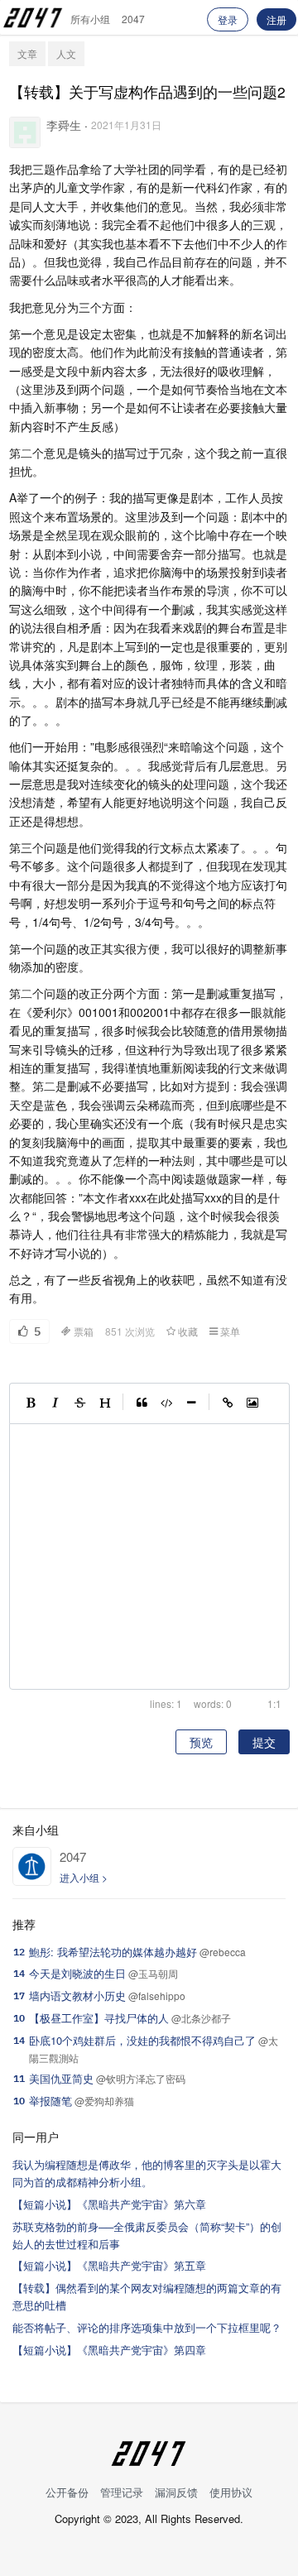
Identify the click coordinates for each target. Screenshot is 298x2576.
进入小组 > (84, 1877)
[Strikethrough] (80, 1403)
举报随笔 (50, 2101)
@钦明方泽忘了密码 (141, 2078)
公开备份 (67, 2492)
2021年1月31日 (126, 125)
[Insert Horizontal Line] (191, 1403)
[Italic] (55, 1403)
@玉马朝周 (153, 1973)
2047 (133, 19)
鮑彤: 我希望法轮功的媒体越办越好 (113, 1952)
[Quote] (142, 1403)
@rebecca (223, 1952)
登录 (228, 19)
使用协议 (231, 2492)
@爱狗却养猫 (104, 2101)
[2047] (32, 1866)
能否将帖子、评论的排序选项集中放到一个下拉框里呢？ (147, 2327)
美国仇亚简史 (61, 2078)
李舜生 (64, 125)
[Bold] (31, 1403)
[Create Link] (228, 1403)
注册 (276, 19)
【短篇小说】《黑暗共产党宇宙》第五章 (109, 2265)
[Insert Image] (252, 1403)
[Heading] (105, 1403)
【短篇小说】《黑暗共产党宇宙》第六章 (109, 2204)
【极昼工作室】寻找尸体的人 (99, 2018)
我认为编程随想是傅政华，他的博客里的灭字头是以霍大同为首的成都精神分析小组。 (147, 2173)
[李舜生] (25, 132)
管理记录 (122, 2492)
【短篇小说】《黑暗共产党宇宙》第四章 (109, 2350)
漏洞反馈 (176, 2492)
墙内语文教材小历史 (77, 1996)
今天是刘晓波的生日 (77, 1973)
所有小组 (90, 19)
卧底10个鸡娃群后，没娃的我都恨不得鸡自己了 (142, 2040)
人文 (66, 53)
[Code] (166, 1403)
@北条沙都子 (201, 2018)
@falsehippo (157, 1996)
